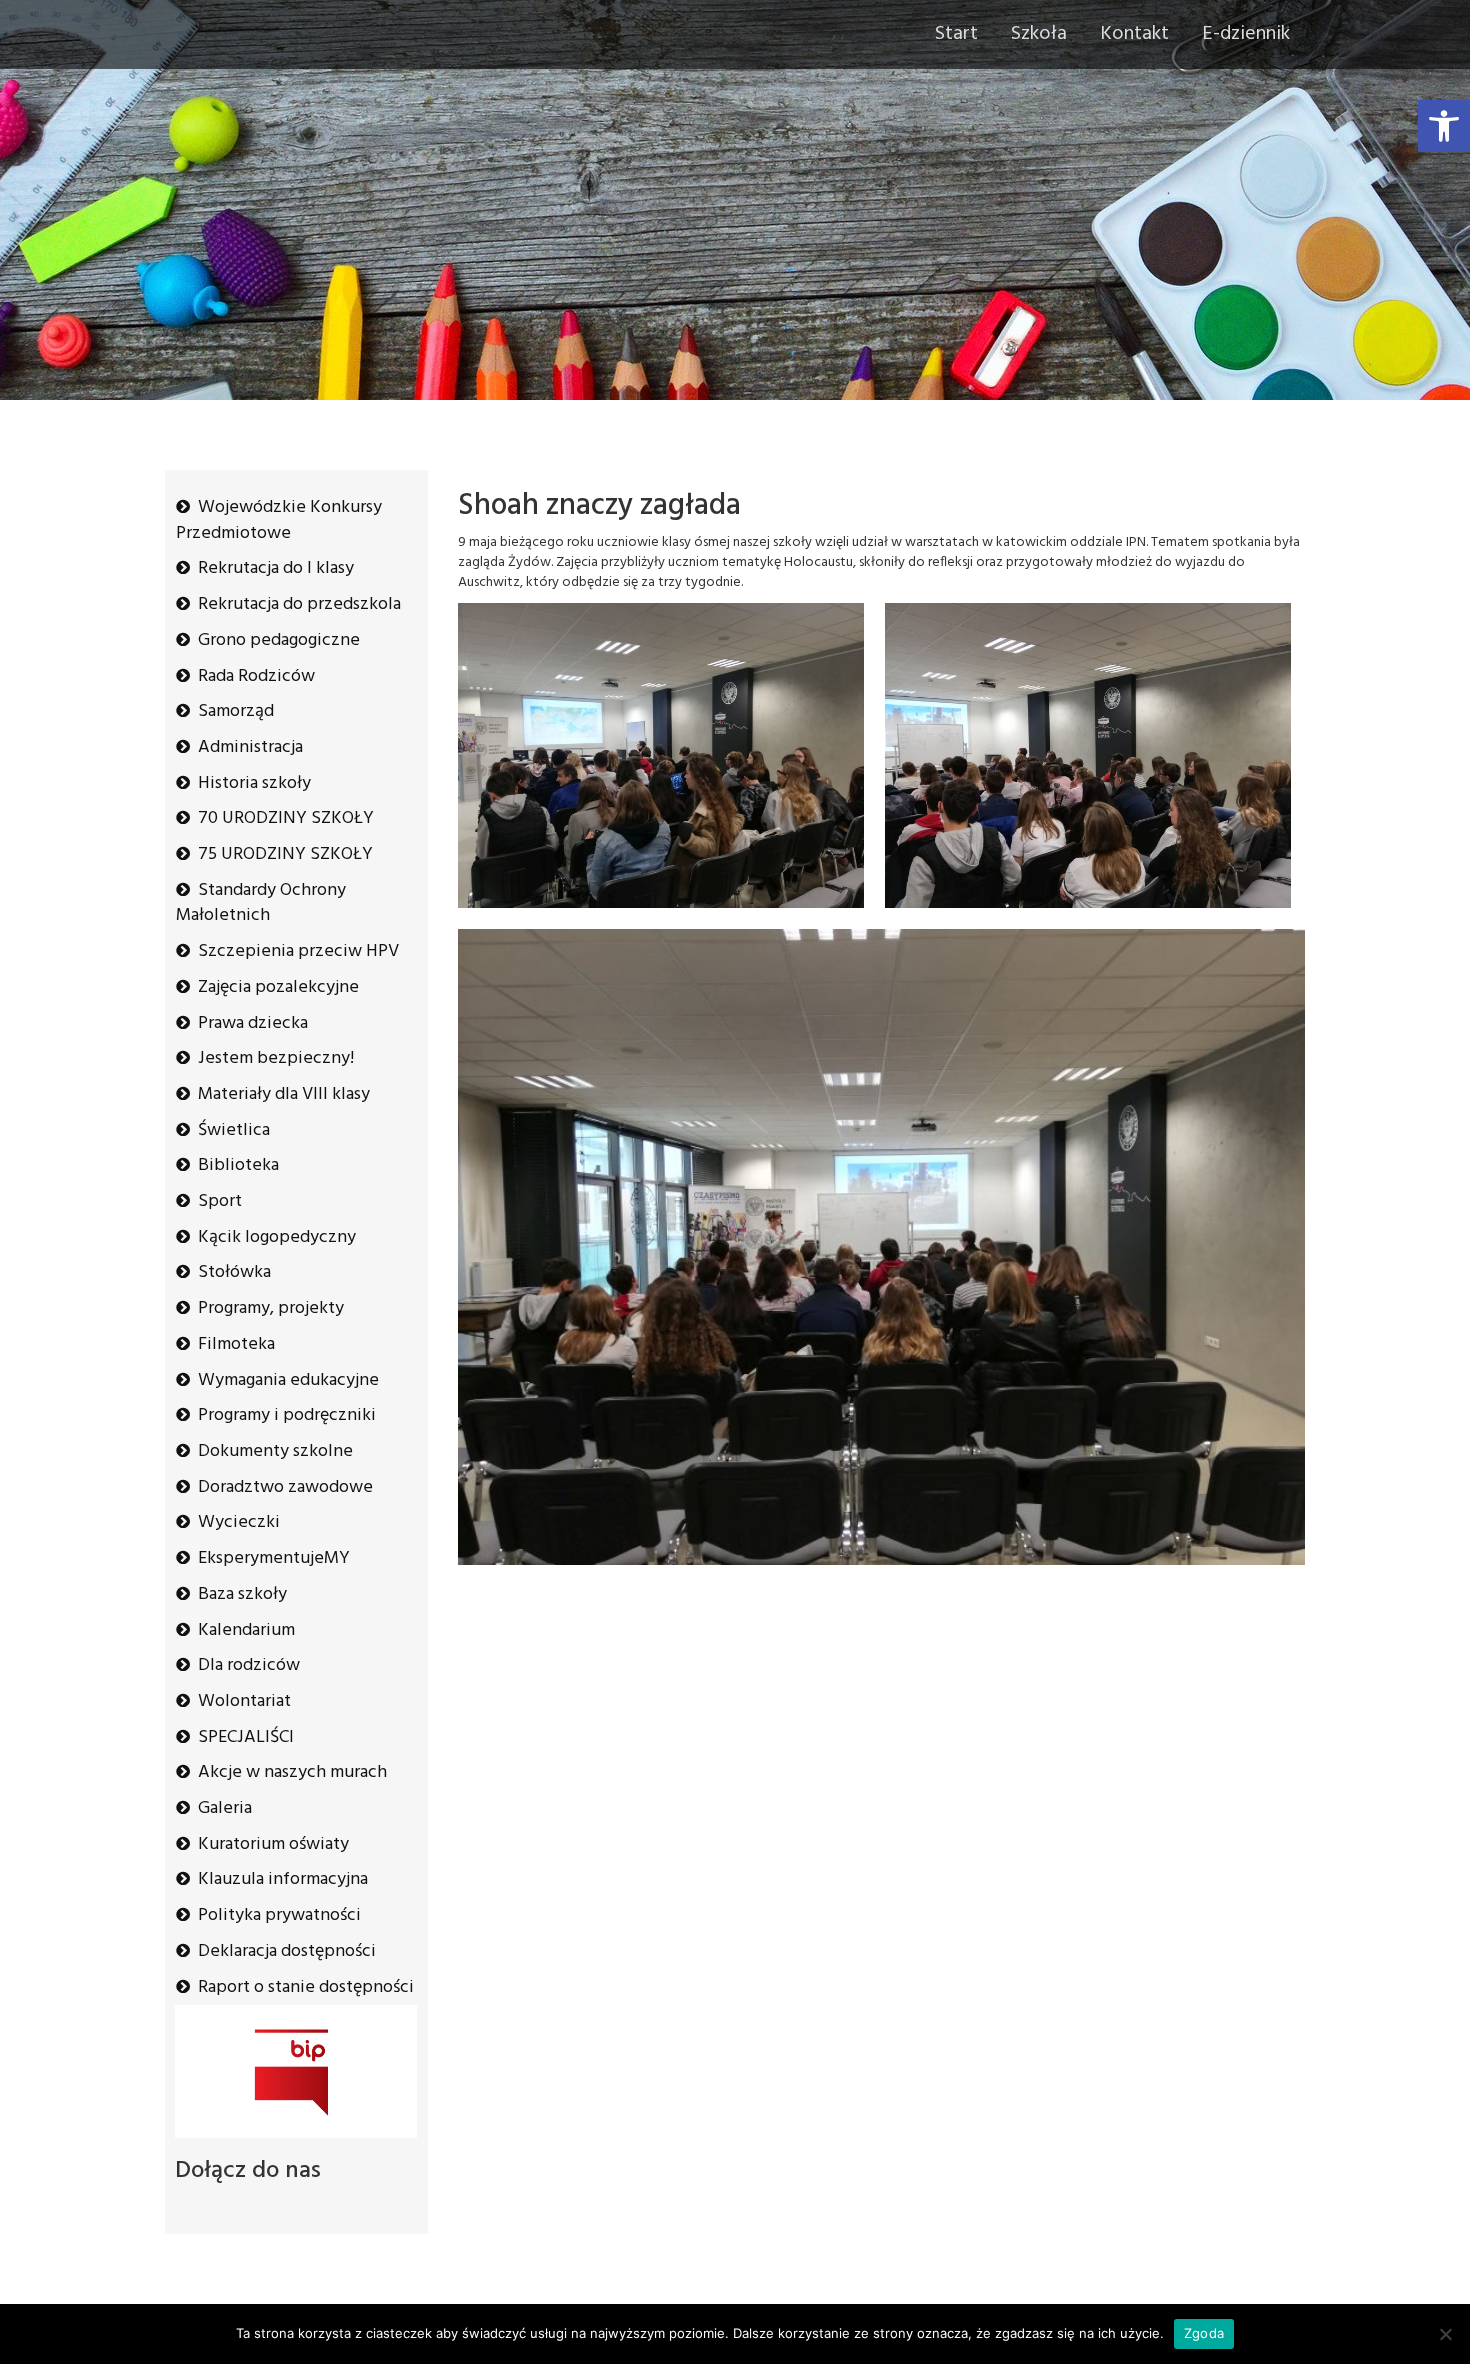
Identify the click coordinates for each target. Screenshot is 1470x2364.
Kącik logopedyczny (277, 1237)
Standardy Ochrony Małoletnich (261, 903)
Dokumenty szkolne (275, 1451)
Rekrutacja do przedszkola (299, 604)
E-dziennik (1246, 34)
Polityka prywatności (279, 1915)
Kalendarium (246, 1630)
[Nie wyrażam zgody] (1445, 2334)
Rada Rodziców (256, 676)
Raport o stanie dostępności (306, 1987)
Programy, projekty (271, 1308)
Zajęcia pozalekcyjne (278, 987)
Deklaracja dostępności (287, 1951)
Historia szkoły (254, 783)
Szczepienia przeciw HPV (298, 951)
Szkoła (1039, 34)
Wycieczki (239, 1522)
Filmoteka (236, 1344)
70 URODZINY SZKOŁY (286, 818)
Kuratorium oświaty (273, 1844)
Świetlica (234, 1130)
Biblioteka (238, 1165)
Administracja (250, 747)
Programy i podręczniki (287, 1415)
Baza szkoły (242, 1594)
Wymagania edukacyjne (288, 1380)
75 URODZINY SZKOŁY (285, 854)
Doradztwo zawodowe (285, 1487)
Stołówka (234, 1272)
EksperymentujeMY (274, 1558)
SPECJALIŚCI (246, 1737)
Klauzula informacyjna (283, 1879)
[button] (1444, 126)
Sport (220, 1201)
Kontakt (1134, 34)
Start (956, 34)
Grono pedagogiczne (279, 640)
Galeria (225, 1808)
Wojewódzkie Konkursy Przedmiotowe (279, 520)
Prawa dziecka (253, 1023)
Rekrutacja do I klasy (276, 568)
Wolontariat (244, 1701)
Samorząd (236, 711)
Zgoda (1204, 2333)
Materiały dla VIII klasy (284, 1094)
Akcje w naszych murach (292, 1772)
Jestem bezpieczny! (276, 1058)
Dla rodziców (249, 1665)
